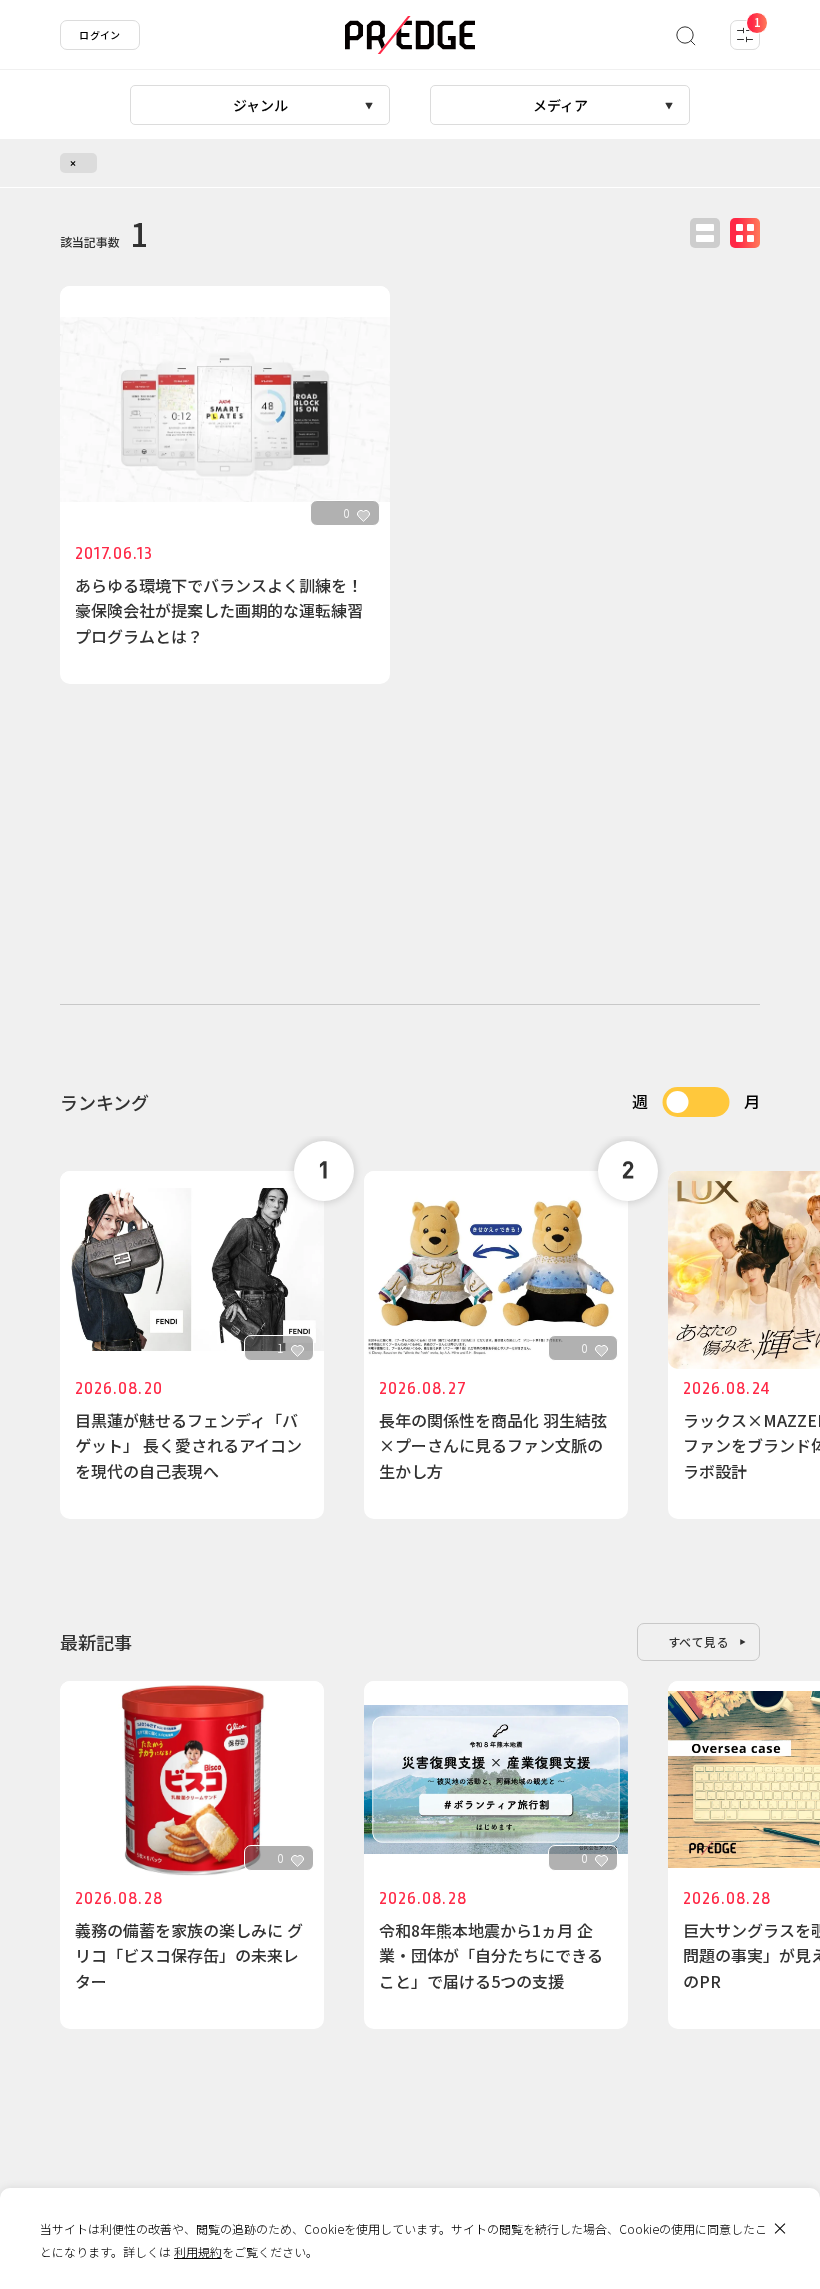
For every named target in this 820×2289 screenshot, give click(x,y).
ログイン (100, 34)
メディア (560, 105)
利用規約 (198, 2251)
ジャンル (260, 105)
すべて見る (699, 1641)
